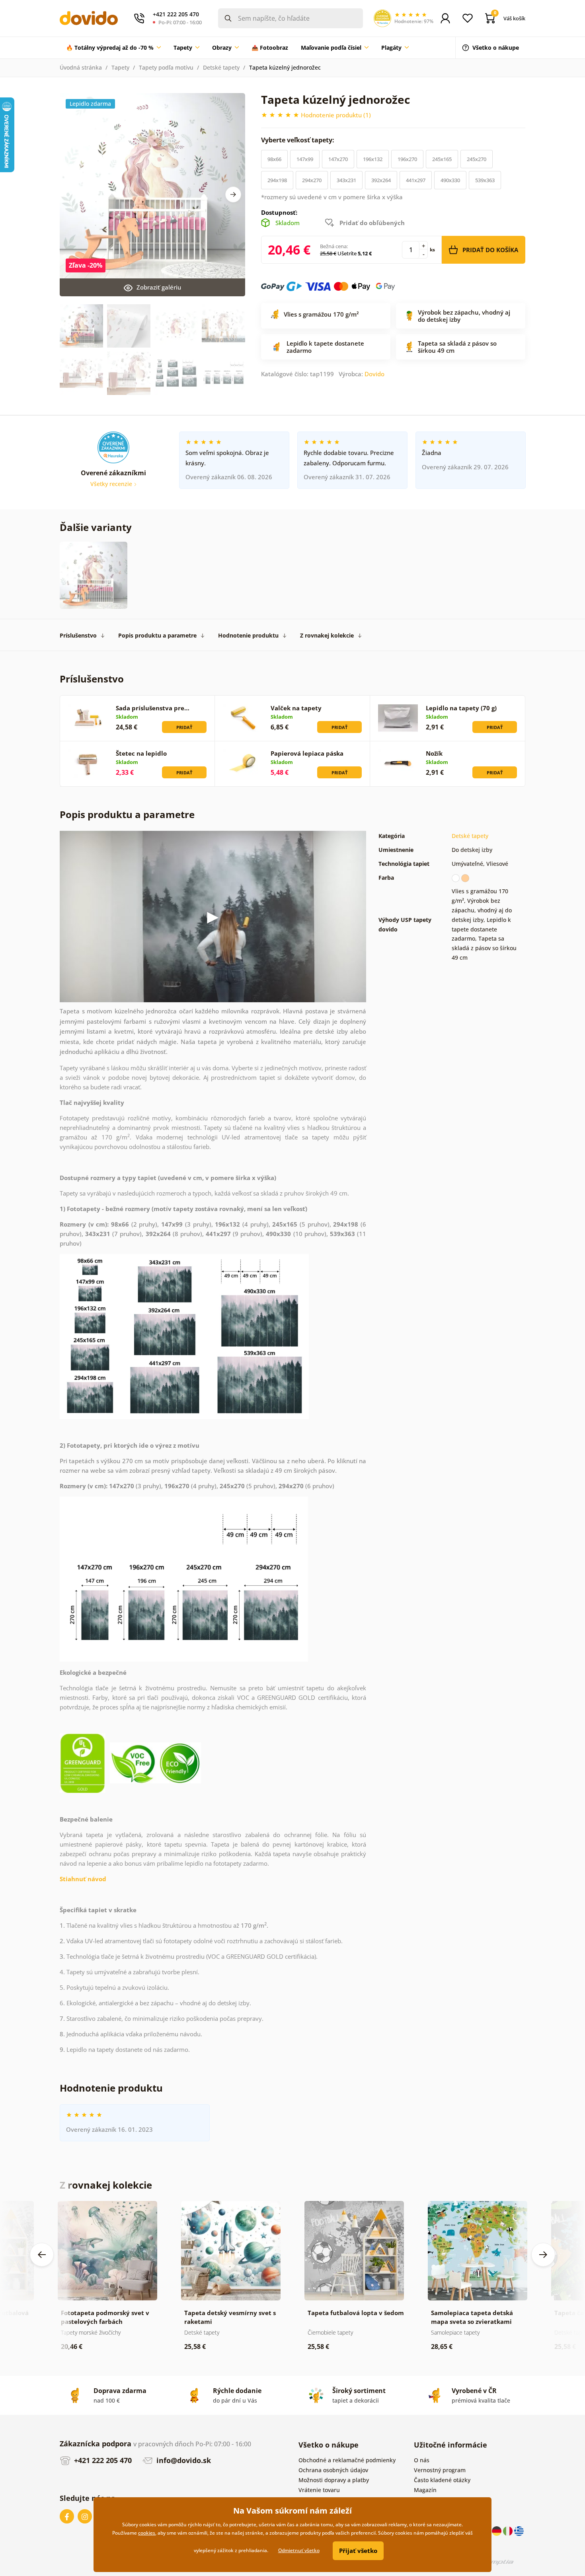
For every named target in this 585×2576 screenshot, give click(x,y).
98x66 (274, 159)
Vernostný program (440, 2470)
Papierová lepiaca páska (307, 753)
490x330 (450, 180)
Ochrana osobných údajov (333, 2470)
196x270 (407, 159)
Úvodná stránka (81, 67)
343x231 (346, 180)
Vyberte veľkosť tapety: (298, 140)
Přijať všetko (358, 2551)
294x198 (277, 180)
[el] (519, 2530)
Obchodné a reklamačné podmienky (347, 2460)
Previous (42, 2255)
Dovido (374, 374)
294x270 (312, 180)
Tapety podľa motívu (166, 67)
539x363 (485, 180)
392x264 (381, 180)
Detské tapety (221, 67)
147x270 (338, 159)
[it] (509, 2530)
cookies (147, 2533)
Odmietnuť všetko (299, 2550)
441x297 (416, 180)
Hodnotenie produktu (248, 635)
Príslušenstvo (78, 635)
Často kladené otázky (442, 2480)
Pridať (184, 727)
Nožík (434, 753)
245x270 (477, 159)
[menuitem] (113, 48)
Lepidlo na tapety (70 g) (461, 708)
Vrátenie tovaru (319, 2490)
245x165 (442, 159)
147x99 (305, 159)
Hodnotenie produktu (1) (336, 115)
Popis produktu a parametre (157, 635)
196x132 (373, 159)
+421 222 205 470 (102, 2460)
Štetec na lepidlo (141, 753)
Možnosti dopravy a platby (334, 2480)
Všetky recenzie (112, 484)
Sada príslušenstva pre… (153, 708)
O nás (422, 2460)
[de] (497, 2530)
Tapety (120, 67)
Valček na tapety (296, 708)
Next (233, 194)
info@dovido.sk (183, 2460)
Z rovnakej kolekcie (327, 635)
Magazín (425, 2490)
